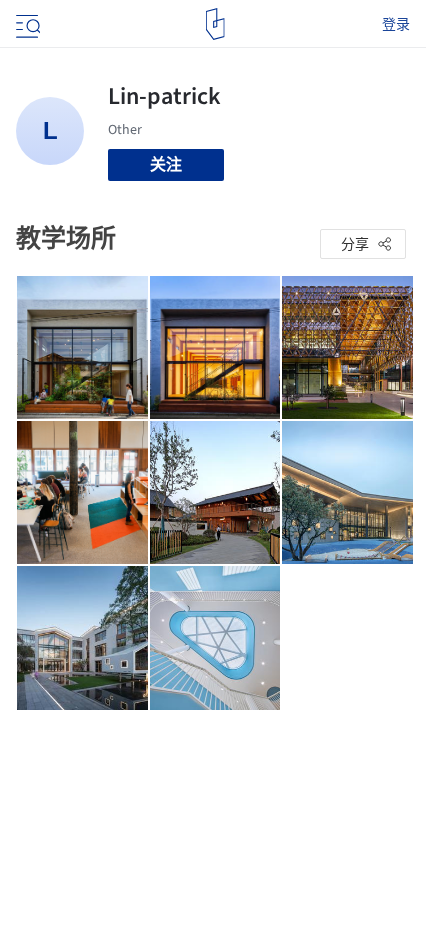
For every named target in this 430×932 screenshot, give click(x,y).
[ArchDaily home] (215, 24)
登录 (396, 24)
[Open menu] (26, 24)
